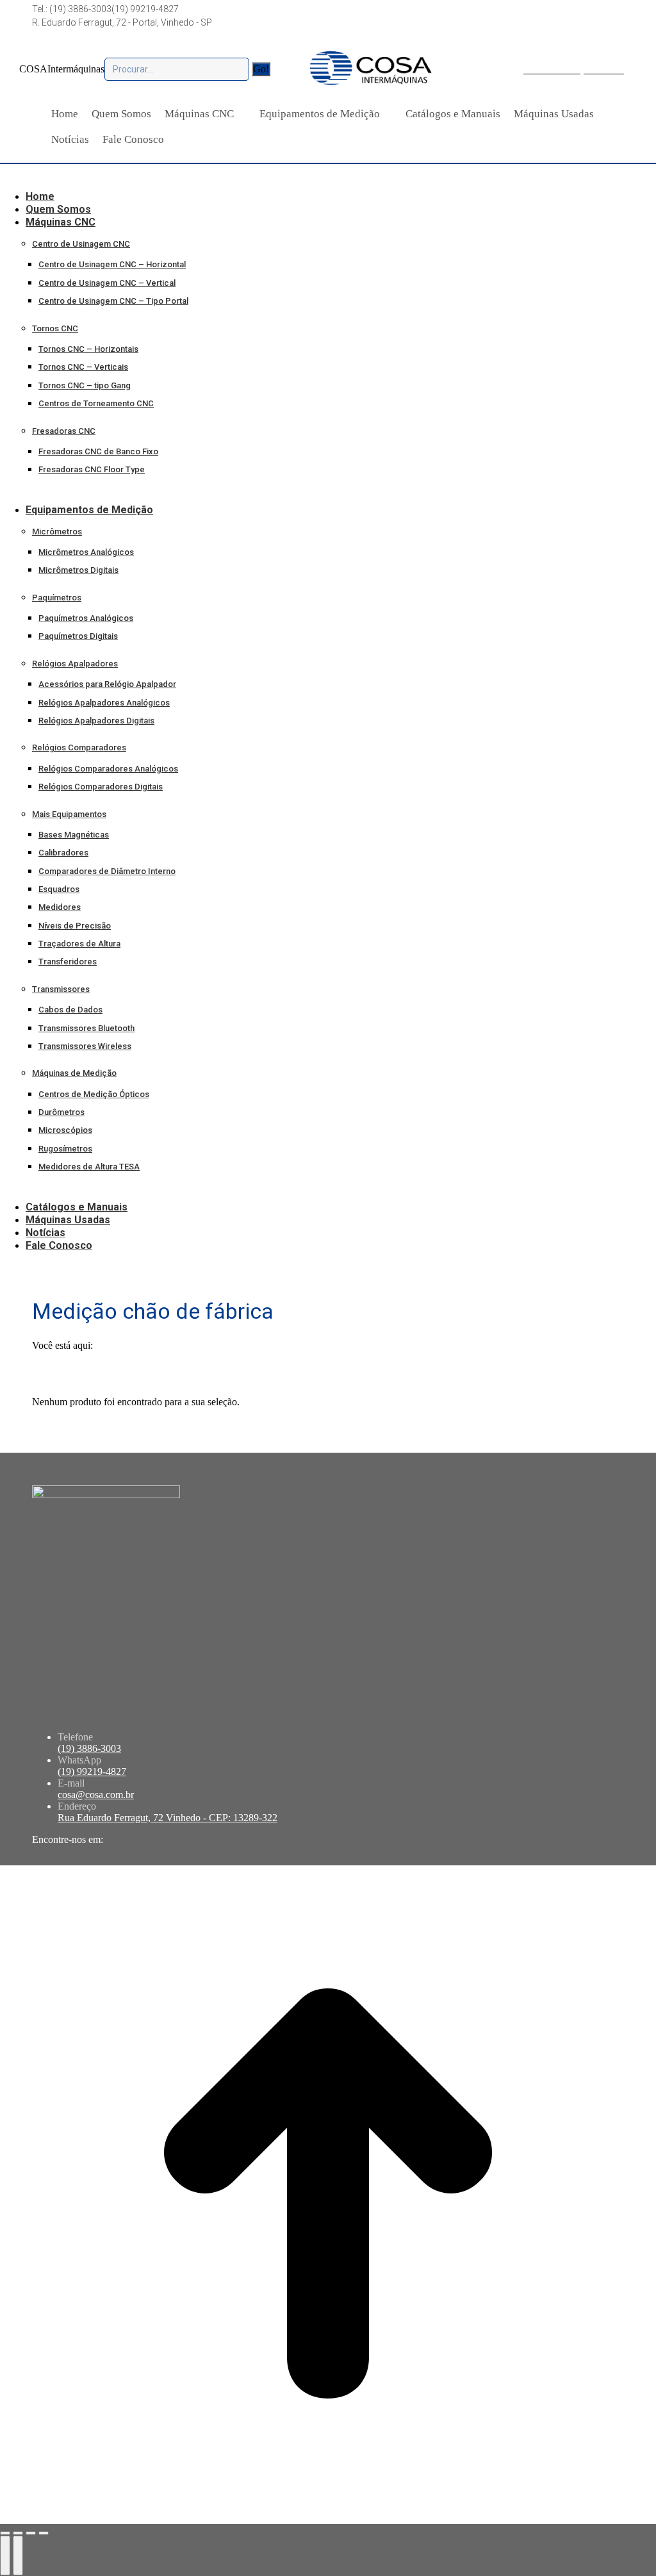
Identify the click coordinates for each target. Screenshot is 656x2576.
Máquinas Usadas (554, 114)
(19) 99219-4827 (145, 9)
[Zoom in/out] (44, 2533)
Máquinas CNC (199, 114)
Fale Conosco (133, 139)
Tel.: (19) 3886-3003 (72, 9)
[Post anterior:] (5, 2555)
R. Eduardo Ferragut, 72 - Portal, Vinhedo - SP (122, 22)
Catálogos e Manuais (453, 114)
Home (65, 114)
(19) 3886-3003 (89, 1748)
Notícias (70, 139)
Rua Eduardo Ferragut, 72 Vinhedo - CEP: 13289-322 (168, 1818)
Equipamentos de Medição (320, 114)
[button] (106, 177)
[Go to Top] (328, 2518)
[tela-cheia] (31, 2533)
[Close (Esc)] (5, 2533)
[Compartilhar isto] (18, 2533)
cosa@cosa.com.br (96, 1795)
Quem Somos (121, 114)
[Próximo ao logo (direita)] (18, 2555)
